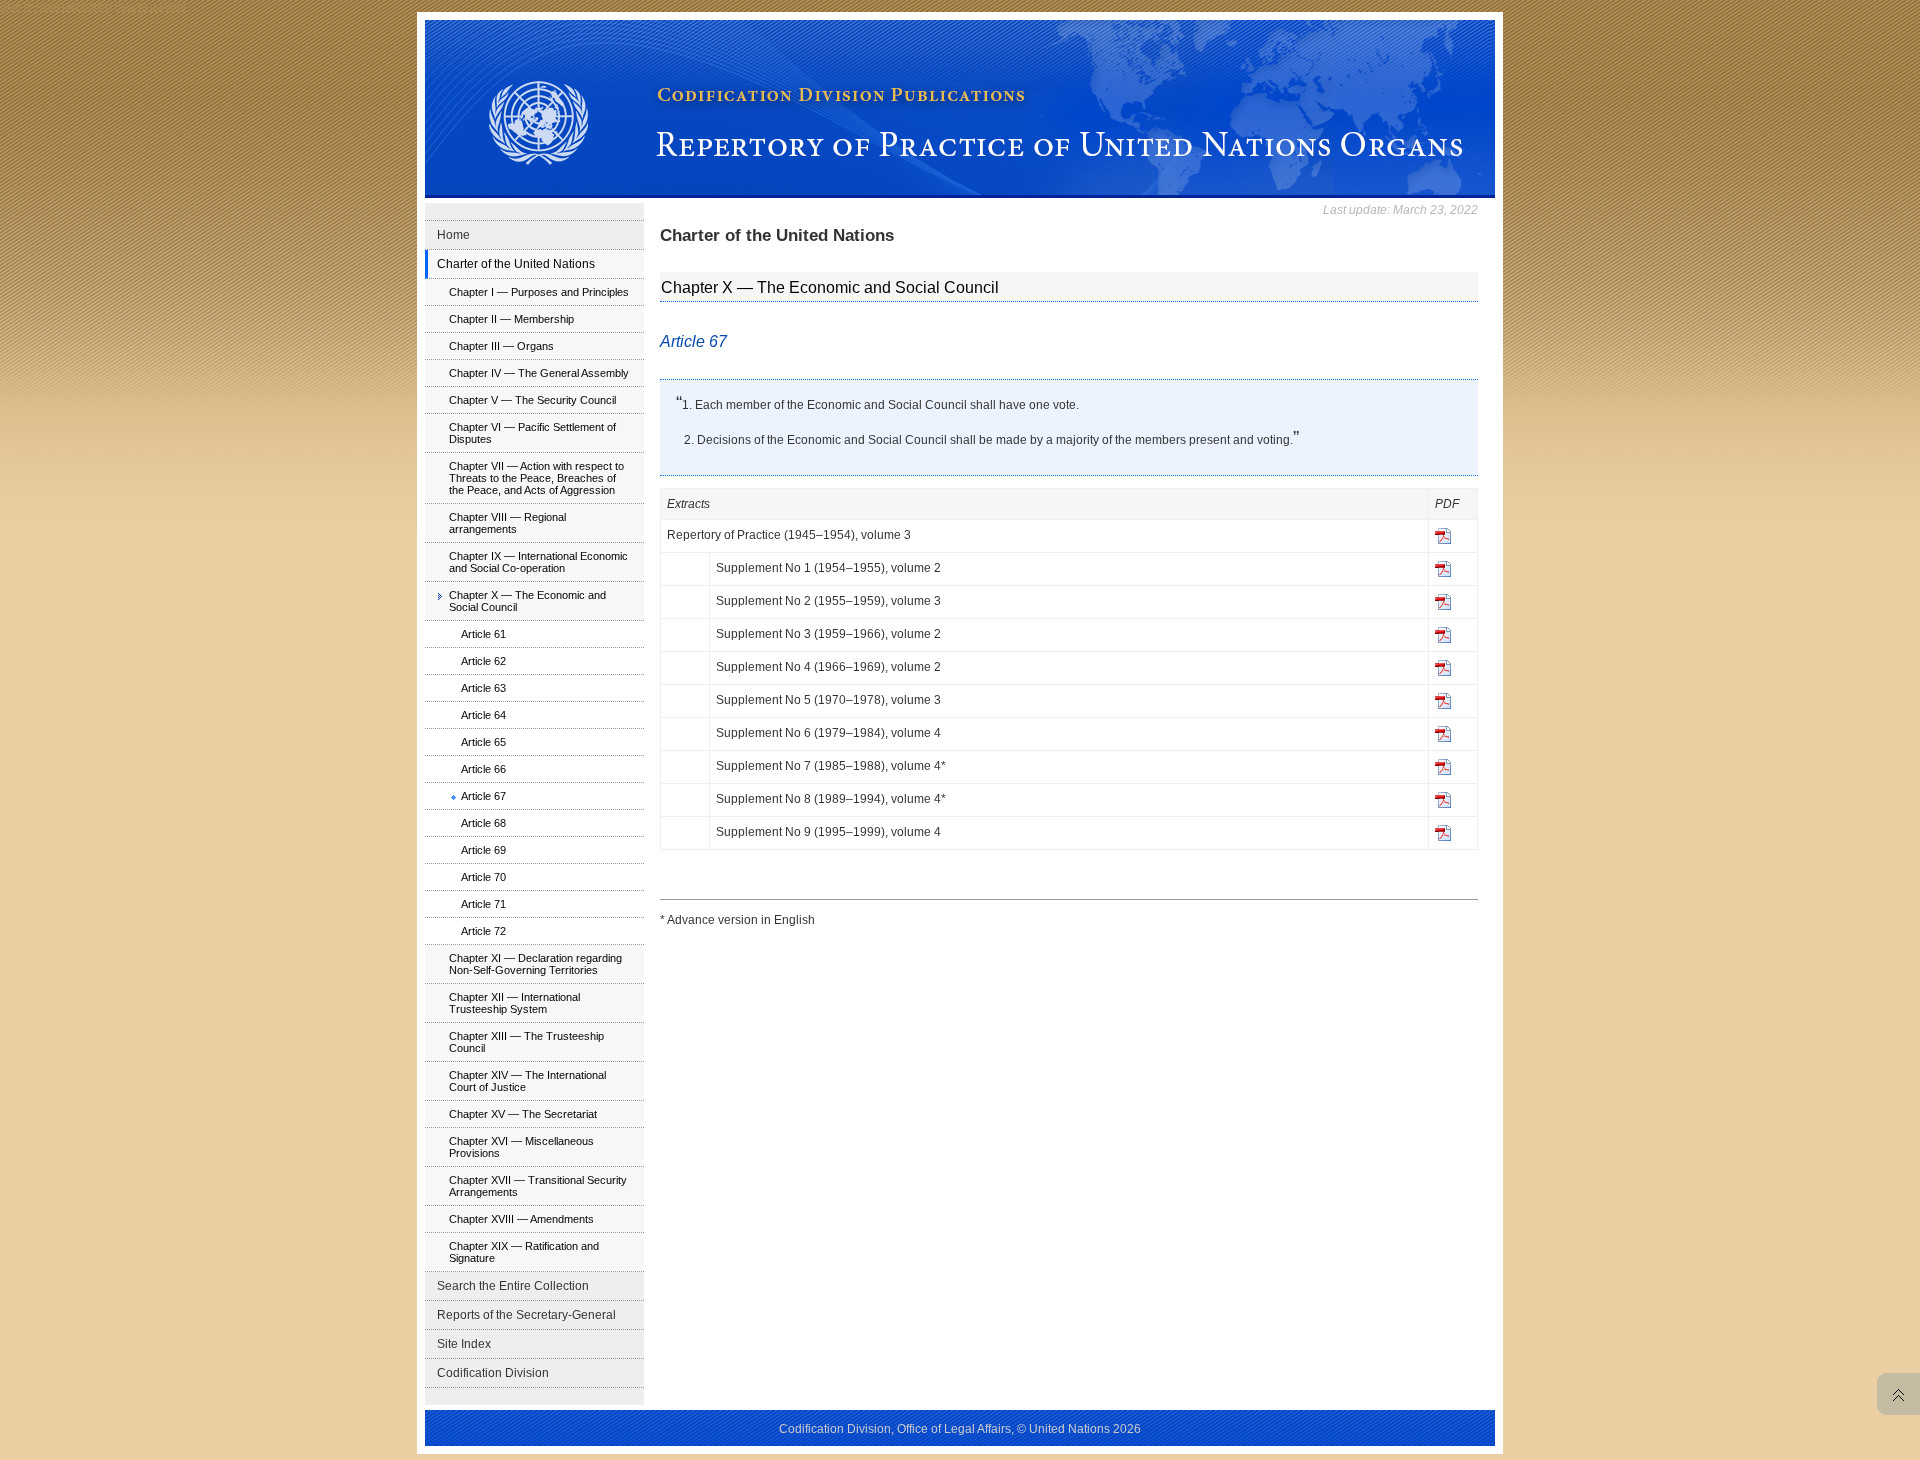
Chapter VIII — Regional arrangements (507, 523)
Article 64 (483, 715)
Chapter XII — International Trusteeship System (514, 1003)
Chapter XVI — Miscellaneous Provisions (521, 1147)
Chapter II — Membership (511, 319)
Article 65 (483, 742)
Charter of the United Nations (516, 264)
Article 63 (483, 688)
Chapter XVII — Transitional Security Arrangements (538, 1186)
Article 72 (483, 931)
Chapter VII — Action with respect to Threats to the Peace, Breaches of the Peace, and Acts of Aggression (536, 478)
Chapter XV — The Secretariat (523, 1114)
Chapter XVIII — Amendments (521, 1219)
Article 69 (483, 850)
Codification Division (493, 1373)
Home (453, 235)
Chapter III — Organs (501, 346)
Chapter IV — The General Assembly (539, 373)
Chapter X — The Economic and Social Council (527, 601)
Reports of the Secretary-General (526, 1315)
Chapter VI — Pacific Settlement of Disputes (532, 433)
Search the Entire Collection (513, 1286)
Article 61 (483, 634)
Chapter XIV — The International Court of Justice (527, 1081)
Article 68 (483, 823)
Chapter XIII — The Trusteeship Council (526, 1042)
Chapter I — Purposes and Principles (539, 292)
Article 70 (483, 877)
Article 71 (483, 904)
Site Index (464, 1344)
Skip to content (150, 6)
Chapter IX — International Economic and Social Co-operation (538, 562)
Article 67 (483, 796)
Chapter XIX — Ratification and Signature (524, 1252)
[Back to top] (1893, 1394)
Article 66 (483, 769)
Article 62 (483, 661)
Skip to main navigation (55, 6)
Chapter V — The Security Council (532, 400)
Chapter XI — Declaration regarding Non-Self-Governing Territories (535, 964)
